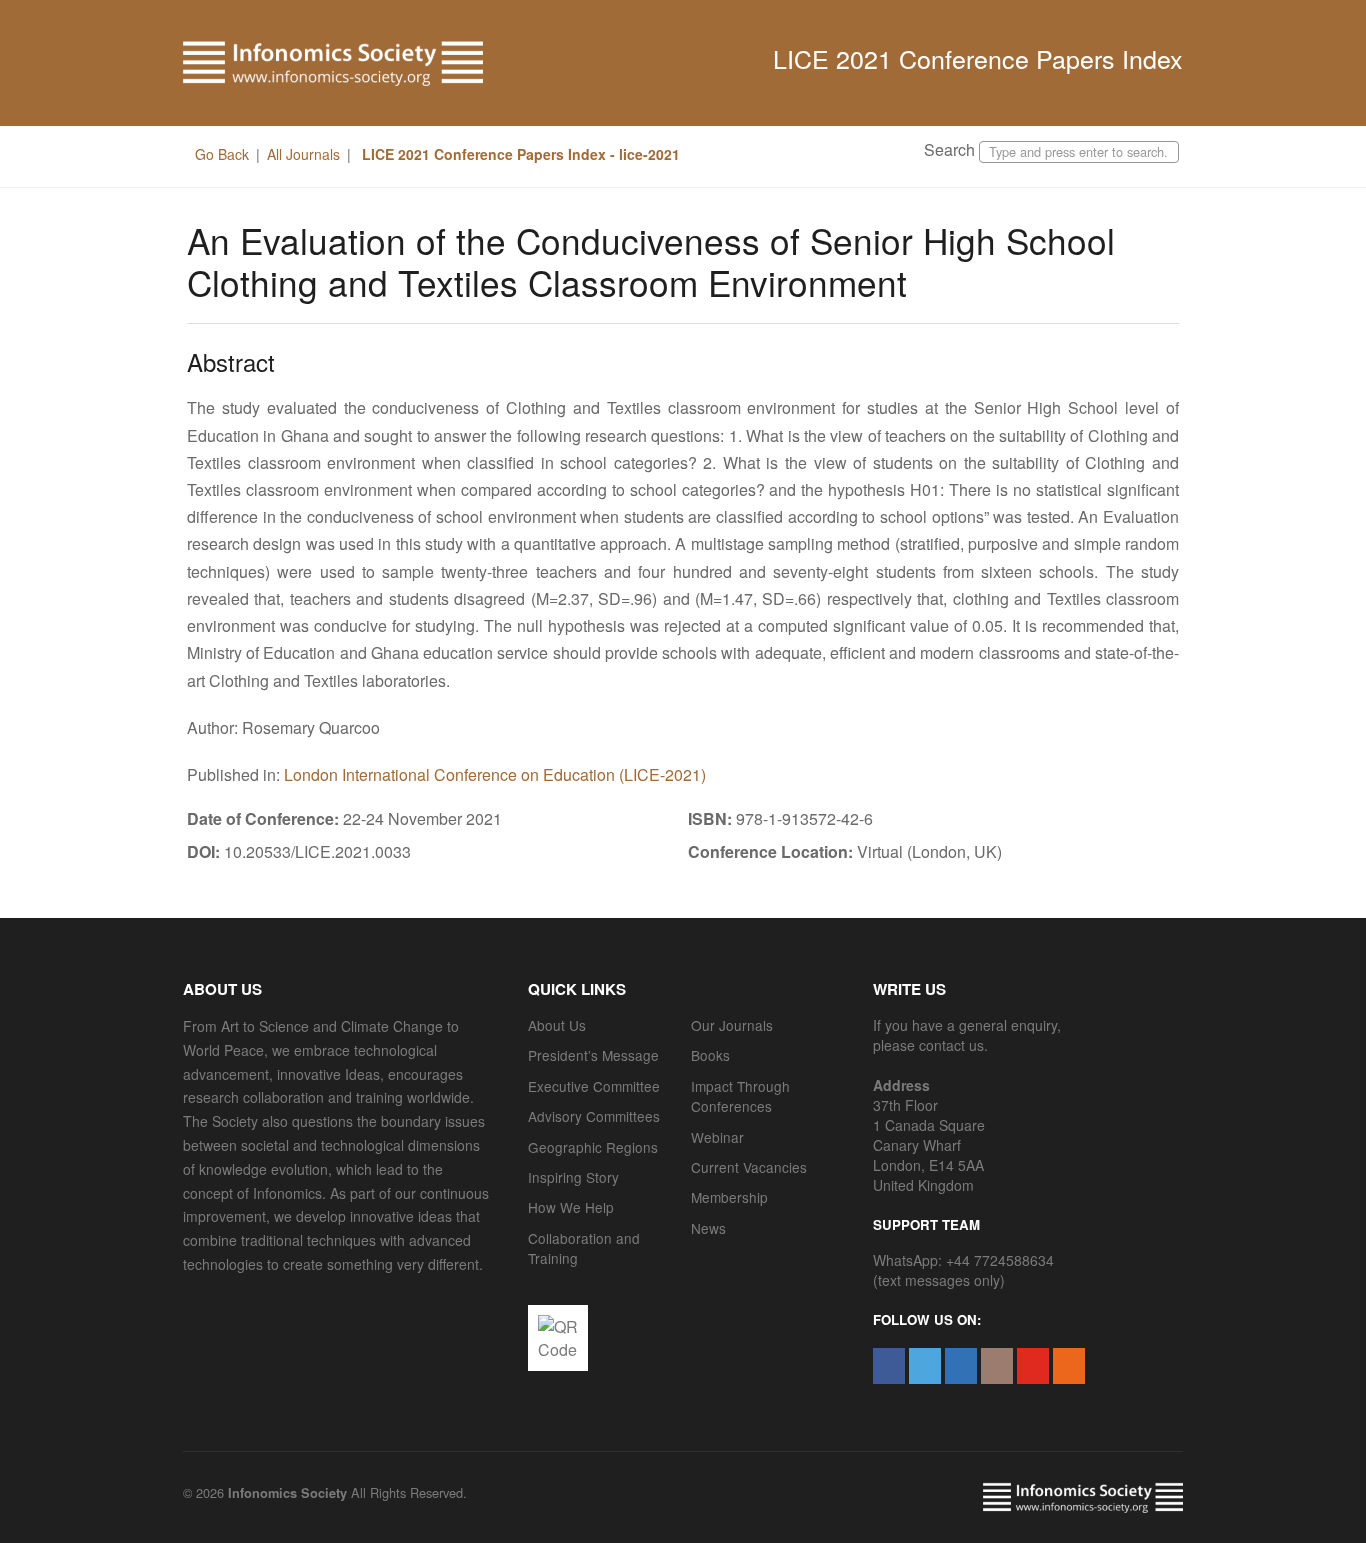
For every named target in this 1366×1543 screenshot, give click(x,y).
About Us (557, 1025)
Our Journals (732, 1025)
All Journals (303, 154)
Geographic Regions (593, 1147)
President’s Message (593, 1055)
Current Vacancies (749, 1167)
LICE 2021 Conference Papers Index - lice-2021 (519, 154)
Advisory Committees (594, 1116)
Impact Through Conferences (740, 1096)
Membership (729, 1197)
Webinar (717, 1137)
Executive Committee (594, 1086)
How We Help (571, 1207)
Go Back (222, 154)
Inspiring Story (573, 1177)
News (708, 1228)
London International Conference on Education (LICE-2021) (495, 774)
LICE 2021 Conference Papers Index (978, 58)
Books (710, 1055)
